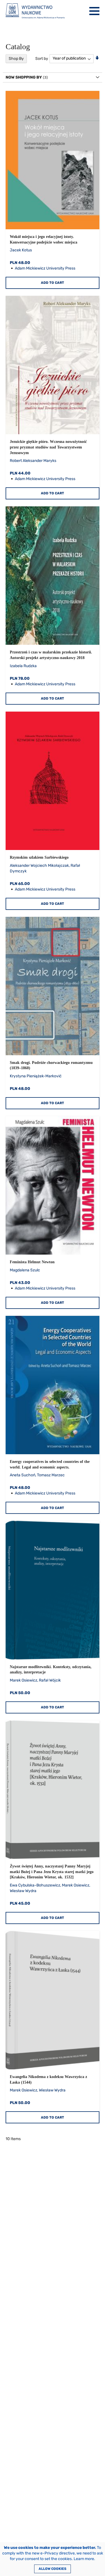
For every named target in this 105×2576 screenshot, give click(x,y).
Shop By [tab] (16, 59)
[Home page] (35, 11)
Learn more (84, 2559)
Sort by (42, 58)
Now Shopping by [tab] (24, 77)
